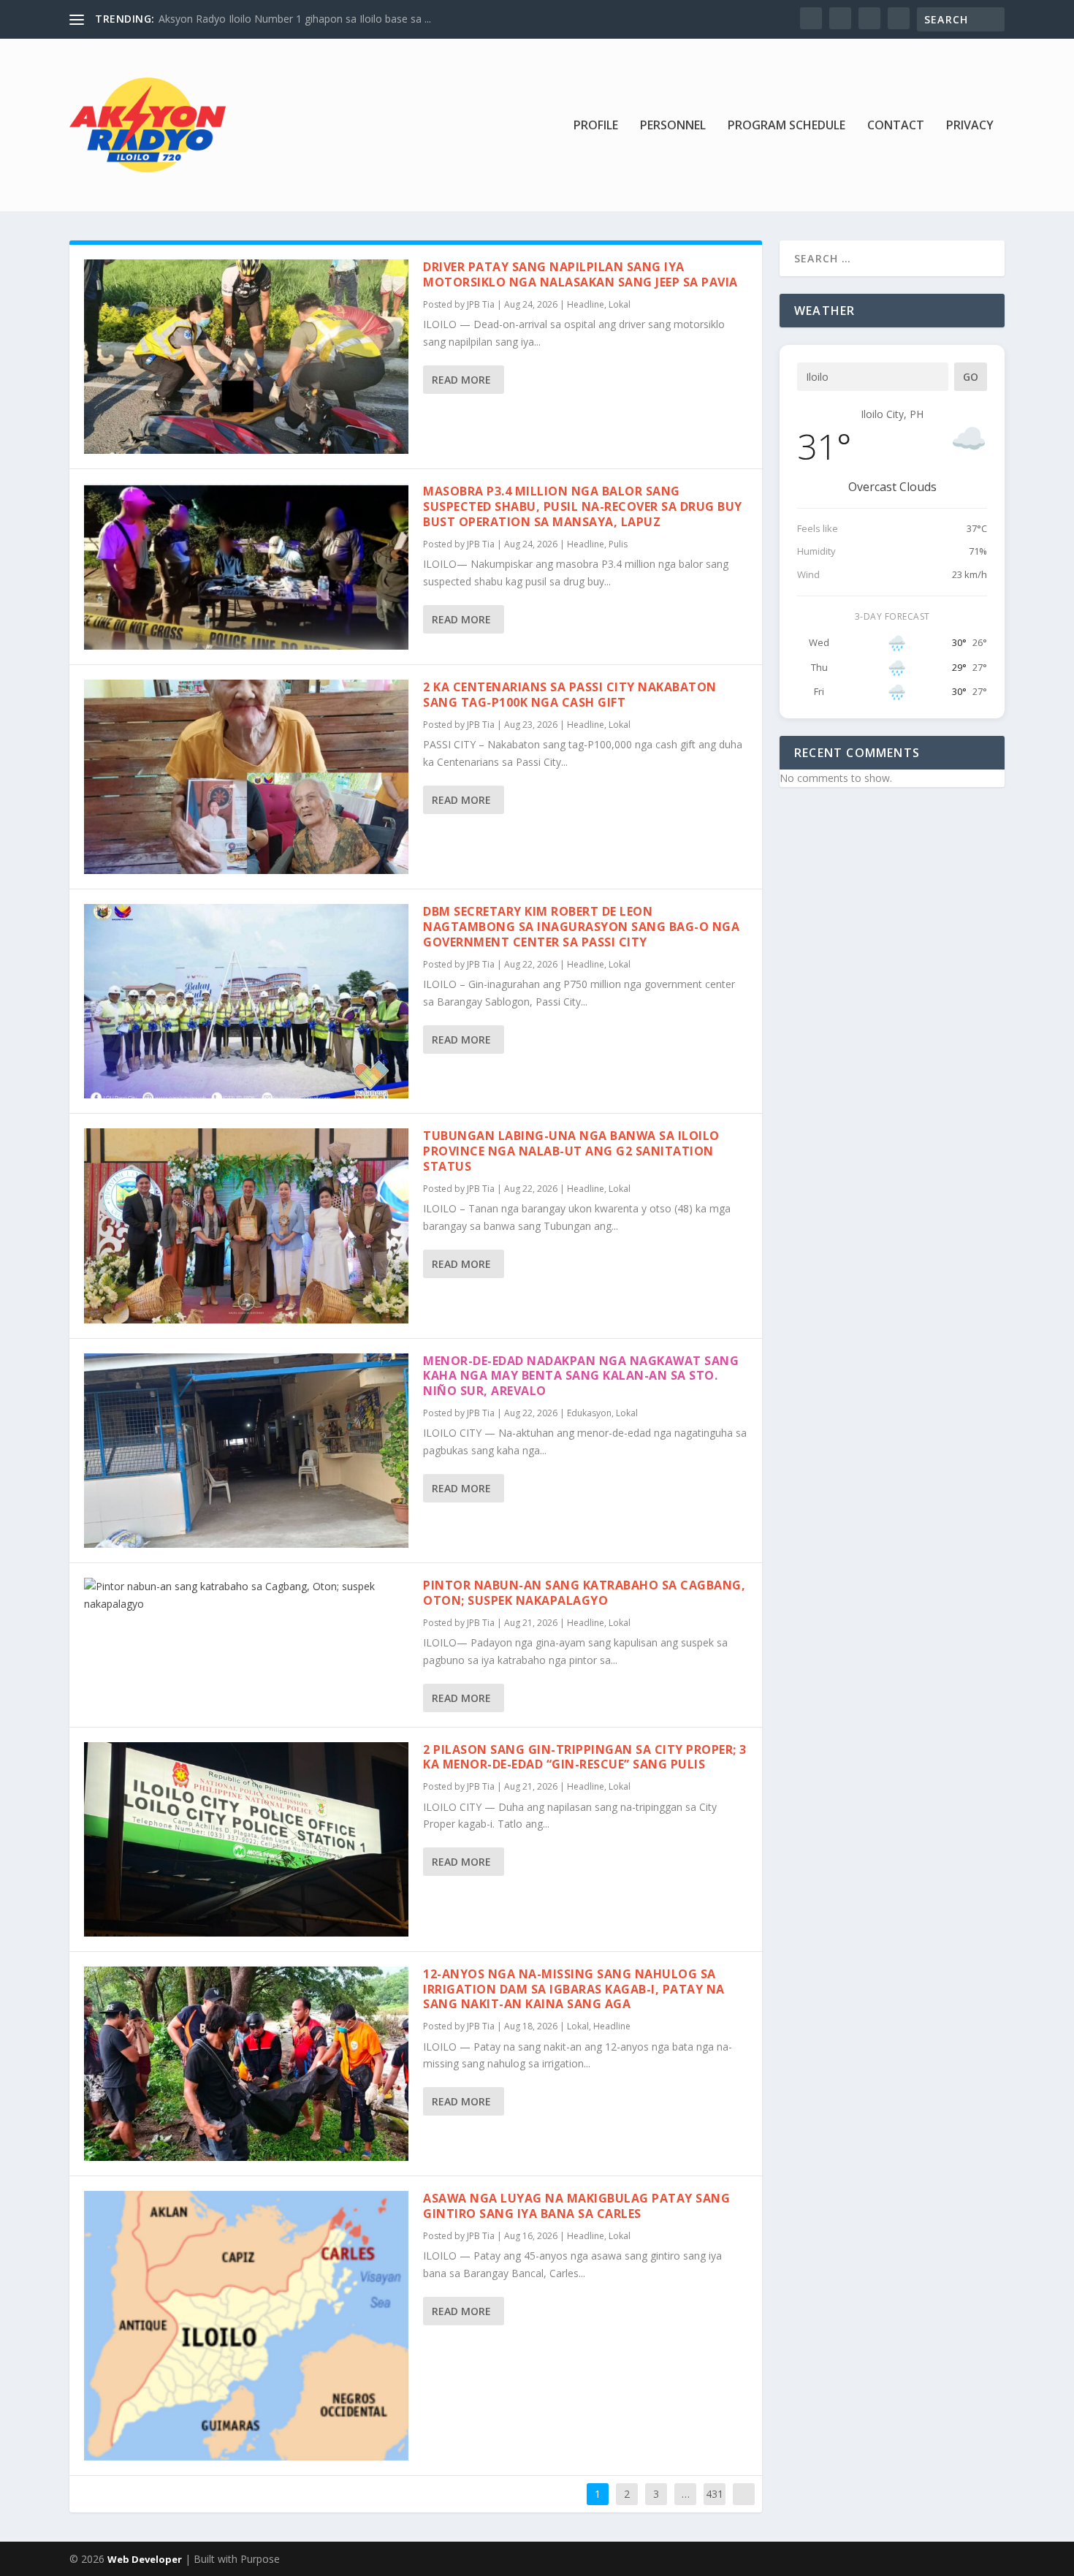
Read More (461, 380)
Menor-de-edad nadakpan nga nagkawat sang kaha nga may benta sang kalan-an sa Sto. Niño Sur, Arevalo (581, 1376)
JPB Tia (481, 304)
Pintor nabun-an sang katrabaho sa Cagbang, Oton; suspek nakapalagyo (584, 1593)
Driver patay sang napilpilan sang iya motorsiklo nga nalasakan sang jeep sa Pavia (580, 274)
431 (715, 2494)
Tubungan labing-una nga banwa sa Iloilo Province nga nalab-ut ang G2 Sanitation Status (571, 1151)
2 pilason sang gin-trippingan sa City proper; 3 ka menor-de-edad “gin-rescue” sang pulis (585, 1757)
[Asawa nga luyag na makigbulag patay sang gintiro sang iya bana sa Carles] (246, 2326)
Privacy (970, 126)
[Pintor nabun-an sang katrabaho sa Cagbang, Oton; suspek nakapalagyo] (246, 1595)
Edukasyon (589, 1413)
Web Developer (145, 2559)
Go (971, 377)
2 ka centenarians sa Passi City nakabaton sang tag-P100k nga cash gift (570, 695)
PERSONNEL (673, 126)
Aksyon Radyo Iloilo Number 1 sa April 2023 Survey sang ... (297, 19)
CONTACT (896, 126)
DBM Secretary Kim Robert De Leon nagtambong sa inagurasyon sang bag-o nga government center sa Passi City (581, 927)
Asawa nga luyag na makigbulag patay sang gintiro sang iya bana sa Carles (576, 2206)
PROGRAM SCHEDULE (787, 126)
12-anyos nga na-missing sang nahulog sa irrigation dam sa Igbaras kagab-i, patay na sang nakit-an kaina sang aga (574, 1989)
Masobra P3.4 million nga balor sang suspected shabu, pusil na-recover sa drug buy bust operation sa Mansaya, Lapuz (583, 506)
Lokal (620, 304)
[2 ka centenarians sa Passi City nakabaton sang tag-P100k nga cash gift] (246, 777)
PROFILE (596, 126)
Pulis (618, 544)
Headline (586, 304)
